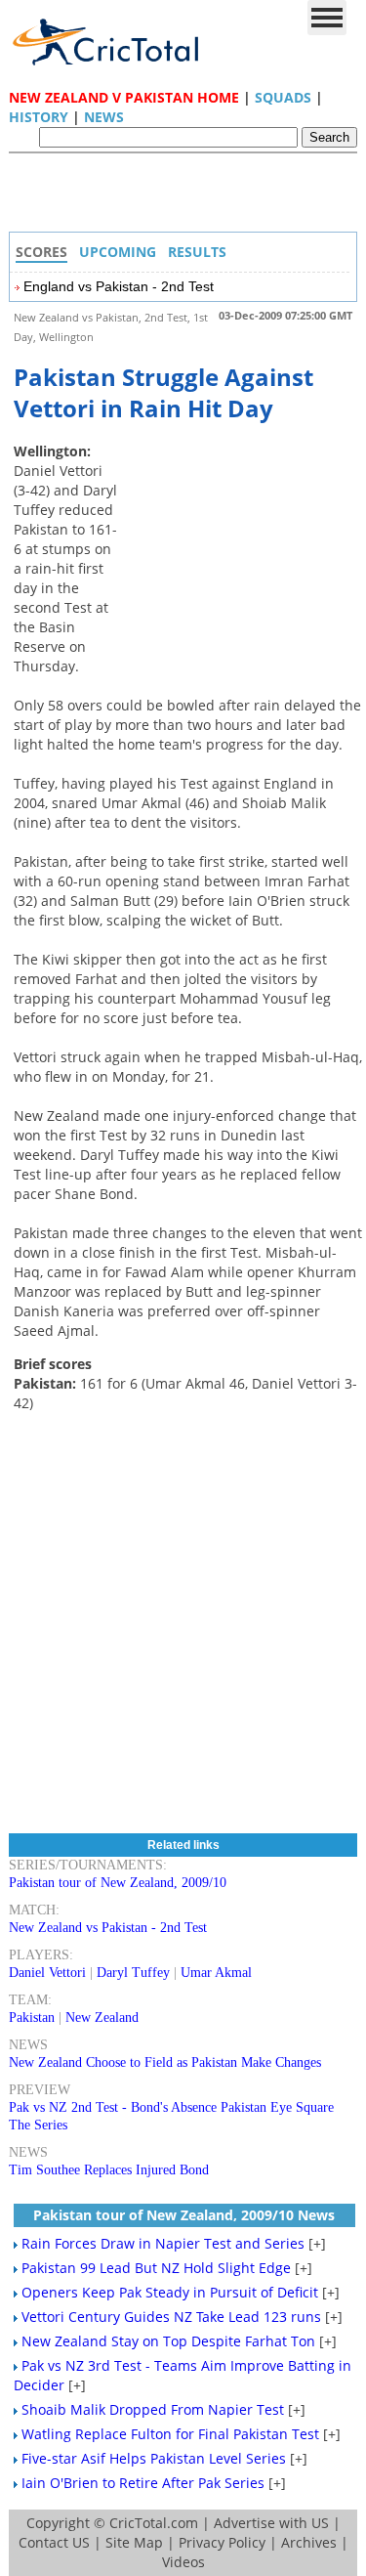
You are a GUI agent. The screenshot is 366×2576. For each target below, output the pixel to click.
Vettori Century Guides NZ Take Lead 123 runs (171, 2317)
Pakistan (32, 2018)
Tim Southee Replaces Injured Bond (109, 2170)
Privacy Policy (222, 2542)
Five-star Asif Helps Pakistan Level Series (154, 2458)
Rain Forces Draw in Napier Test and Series (163, 2243)
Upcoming (118, 252)
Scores (41, 252)
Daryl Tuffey (133, 1973)
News (104, 117)
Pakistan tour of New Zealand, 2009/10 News (184, 2215)
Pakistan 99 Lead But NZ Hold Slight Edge (156, 2268)
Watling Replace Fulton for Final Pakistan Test (170, 2434)
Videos (183, 2562)
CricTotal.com (154, 2523)
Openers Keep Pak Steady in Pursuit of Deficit (170, 2292)
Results (197, 252)
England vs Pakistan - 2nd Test (119, 286)
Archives (309, 2542)
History (39, 117)
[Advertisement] (188, 197)
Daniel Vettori (47, 1973)
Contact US (54, 2542)
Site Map (134, 2542)
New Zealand (102, 2018)
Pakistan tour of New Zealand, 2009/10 (118, 1883)
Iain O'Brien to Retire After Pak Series (143, 2483)
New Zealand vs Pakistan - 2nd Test (108, 1928)
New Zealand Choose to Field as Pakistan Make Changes (165, 2062)
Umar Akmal (216, 1973)
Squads (283, 97)
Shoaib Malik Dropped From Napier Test (153, 2409)
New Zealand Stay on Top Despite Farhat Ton (168, 2341)
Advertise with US (271, 2523)
